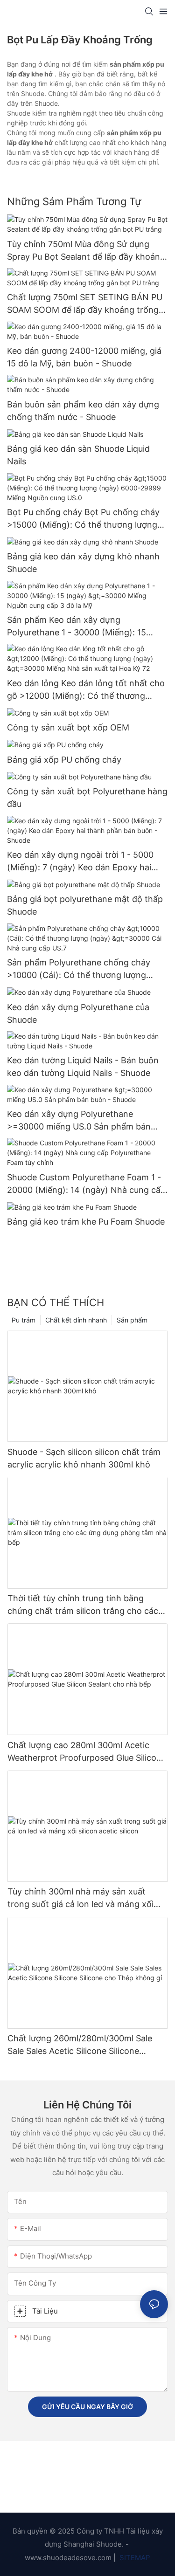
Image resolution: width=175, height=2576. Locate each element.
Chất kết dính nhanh (76, 1320)
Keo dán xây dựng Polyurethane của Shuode (78, 1013)
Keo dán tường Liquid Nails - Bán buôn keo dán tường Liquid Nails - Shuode (83, 1067)
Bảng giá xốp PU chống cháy (64, 760)
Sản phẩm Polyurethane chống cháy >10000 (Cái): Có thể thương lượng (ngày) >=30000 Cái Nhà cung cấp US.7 (86, 969)
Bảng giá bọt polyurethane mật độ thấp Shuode (85, 905)
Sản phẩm (132, 1320)
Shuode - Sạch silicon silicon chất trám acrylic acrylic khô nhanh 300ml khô (84, 1458)
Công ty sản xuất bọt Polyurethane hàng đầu (87, 798)
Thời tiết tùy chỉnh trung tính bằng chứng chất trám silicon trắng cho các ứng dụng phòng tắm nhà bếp (83, 1605)
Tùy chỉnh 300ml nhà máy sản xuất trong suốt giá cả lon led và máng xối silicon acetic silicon (80, 1898)
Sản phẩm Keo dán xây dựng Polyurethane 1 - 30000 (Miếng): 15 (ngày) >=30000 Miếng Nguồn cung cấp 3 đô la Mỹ (87, 627)
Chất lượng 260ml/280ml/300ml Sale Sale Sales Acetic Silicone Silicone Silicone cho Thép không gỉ (80, 2045)
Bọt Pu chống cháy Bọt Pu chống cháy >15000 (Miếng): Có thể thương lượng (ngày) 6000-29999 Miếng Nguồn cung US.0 (85, 519)
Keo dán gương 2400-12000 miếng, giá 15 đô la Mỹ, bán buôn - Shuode (84, 357)
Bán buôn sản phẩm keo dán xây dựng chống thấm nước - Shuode (83, 411)
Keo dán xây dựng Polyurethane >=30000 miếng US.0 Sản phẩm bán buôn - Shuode (79, 1121)
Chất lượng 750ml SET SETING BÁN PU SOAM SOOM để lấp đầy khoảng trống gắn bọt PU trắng (85, 304)
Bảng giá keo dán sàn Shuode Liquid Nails (78, 455)
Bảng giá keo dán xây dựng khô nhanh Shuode (83, 563)
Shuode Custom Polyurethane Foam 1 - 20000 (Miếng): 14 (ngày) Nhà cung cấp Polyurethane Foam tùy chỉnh (86, 1184)
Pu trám (24, 1320)
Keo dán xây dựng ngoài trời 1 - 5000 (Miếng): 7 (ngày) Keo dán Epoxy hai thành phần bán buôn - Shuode (80, 862)
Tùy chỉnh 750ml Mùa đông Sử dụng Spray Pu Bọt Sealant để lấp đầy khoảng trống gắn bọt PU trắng (86, 251)
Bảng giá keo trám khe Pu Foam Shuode (86, 1222)
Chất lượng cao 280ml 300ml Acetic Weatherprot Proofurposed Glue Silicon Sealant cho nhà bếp (84, 1752)
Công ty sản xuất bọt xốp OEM (68, 727)
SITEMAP (134, 2558)
